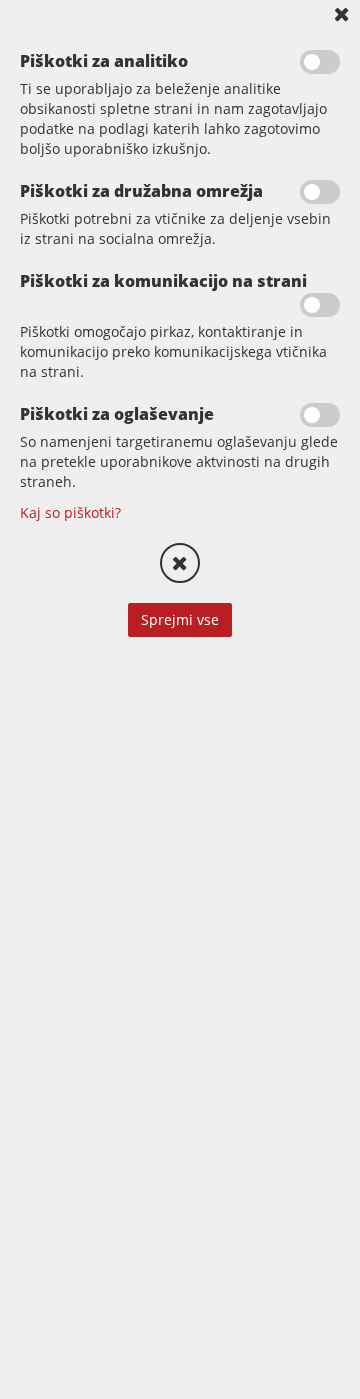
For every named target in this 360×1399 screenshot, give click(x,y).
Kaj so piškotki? (70, 512)
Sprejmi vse (180, 619)
